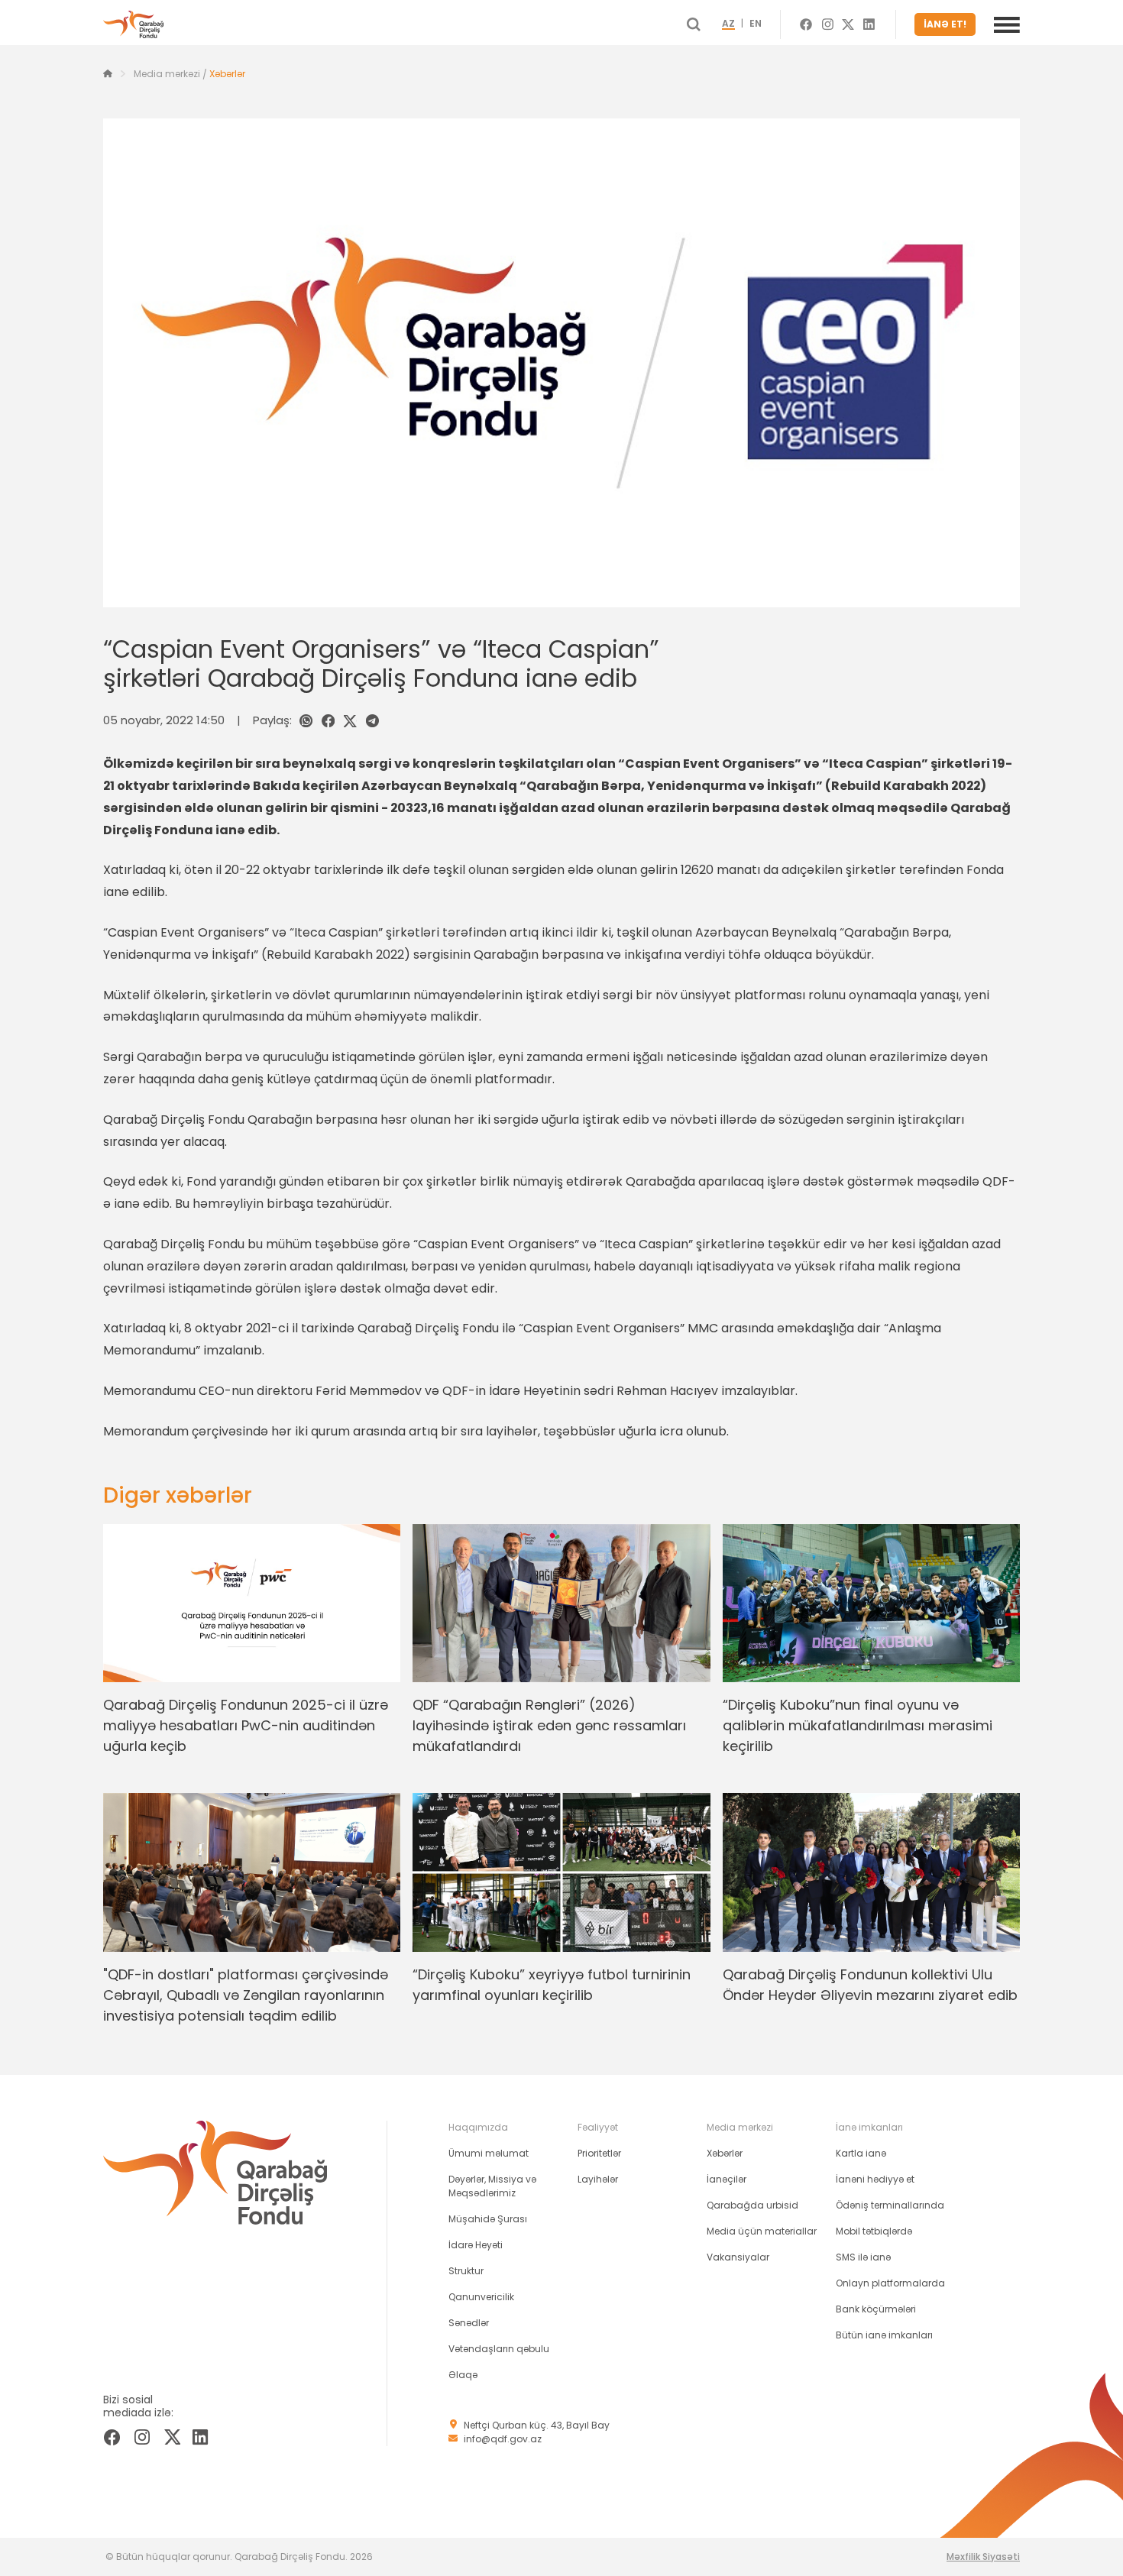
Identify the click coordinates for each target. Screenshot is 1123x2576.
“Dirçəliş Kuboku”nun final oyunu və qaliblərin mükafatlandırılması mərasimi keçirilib (858, 1725)
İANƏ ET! (945, 24)
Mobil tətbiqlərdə (874, 2231)
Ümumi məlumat (489, 2153)
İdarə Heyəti (476, 2245)
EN (756, 24)
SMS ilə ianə (863, 2257)
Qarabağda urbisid (752, 2205)
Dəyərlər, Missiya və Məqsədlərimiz (492, 2186)
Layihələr (598, 2179)
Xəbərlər (227, 74)
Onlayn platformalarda (890, 2283)
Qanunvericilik (481, 2297)
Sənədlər (469, 2323)
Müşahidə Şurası (488, 2219)
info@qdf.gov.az (503, 2439)
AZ (728, 24)
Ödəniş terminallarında (890, 2205)
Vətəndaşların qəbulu (499, 2349)
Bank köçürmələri (876, 2309)
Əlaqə (463, 2375)
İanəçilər (727, 2179)
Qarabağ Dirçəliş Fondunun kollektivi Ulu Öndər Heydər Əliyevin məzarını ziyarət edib (870, 1985)
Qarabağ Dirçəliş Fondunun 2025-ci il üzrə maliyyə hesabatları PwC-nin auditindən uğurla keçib (246, 1725)
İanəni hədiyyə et (875, 2179)
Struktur (466, 2271)
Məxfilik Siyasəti (983, 2557)
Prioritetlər (599, 2153)
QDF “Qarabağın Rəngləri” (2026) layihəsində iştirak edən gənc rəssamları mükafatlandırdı (549, 1725)
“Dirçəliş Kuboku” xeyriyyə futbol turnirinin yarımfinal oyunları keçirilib (552, 1985)
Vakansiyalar (738, 2257)
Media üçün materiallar (762, 2231)
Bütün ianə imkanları (884, 2335)
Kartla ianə (861, 2153)
